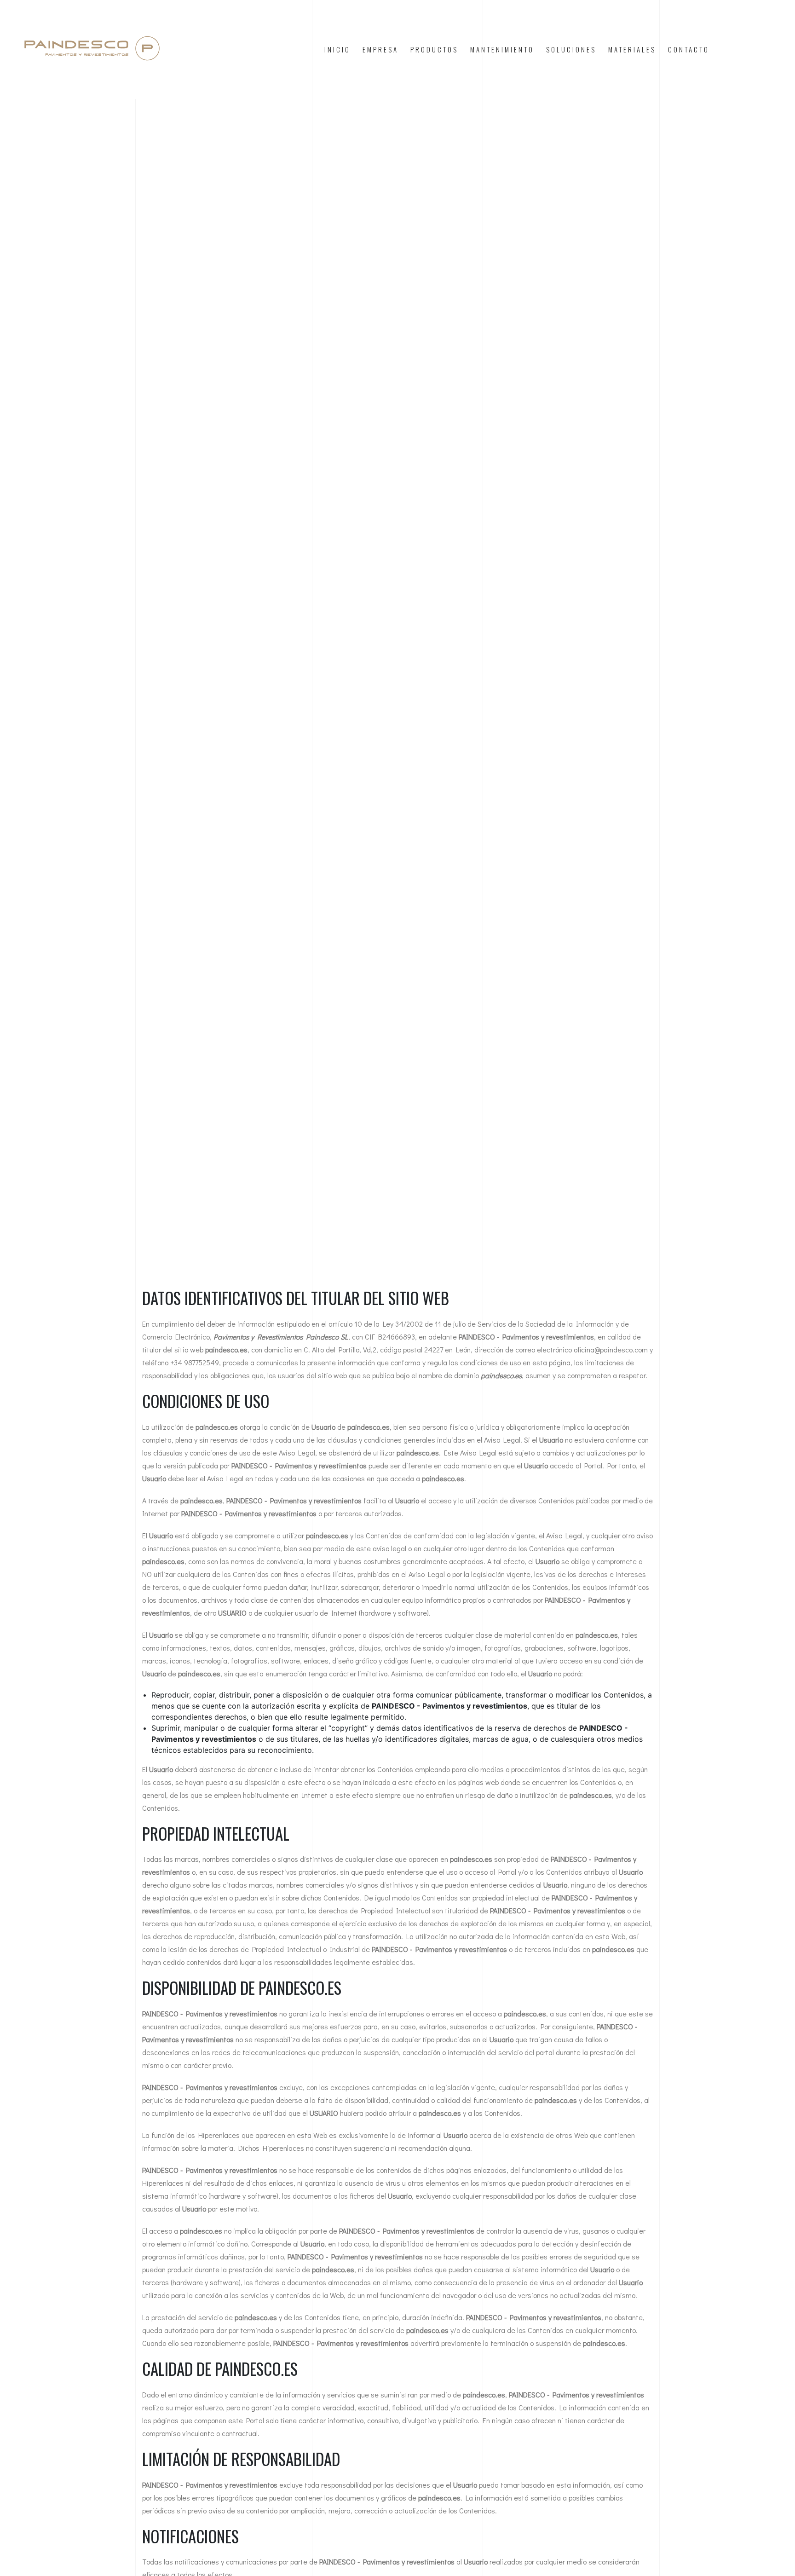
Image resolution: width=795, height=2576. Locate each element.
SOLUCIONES (571, 49)
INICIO (337, 49)
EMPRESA (380, 49)
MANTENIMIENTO (502, 49)
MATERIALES (632, 49)
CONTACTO (689, 49)
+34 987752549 (195, 1362)
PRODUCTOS (434, 49)
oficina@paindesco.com (611, 1349)
